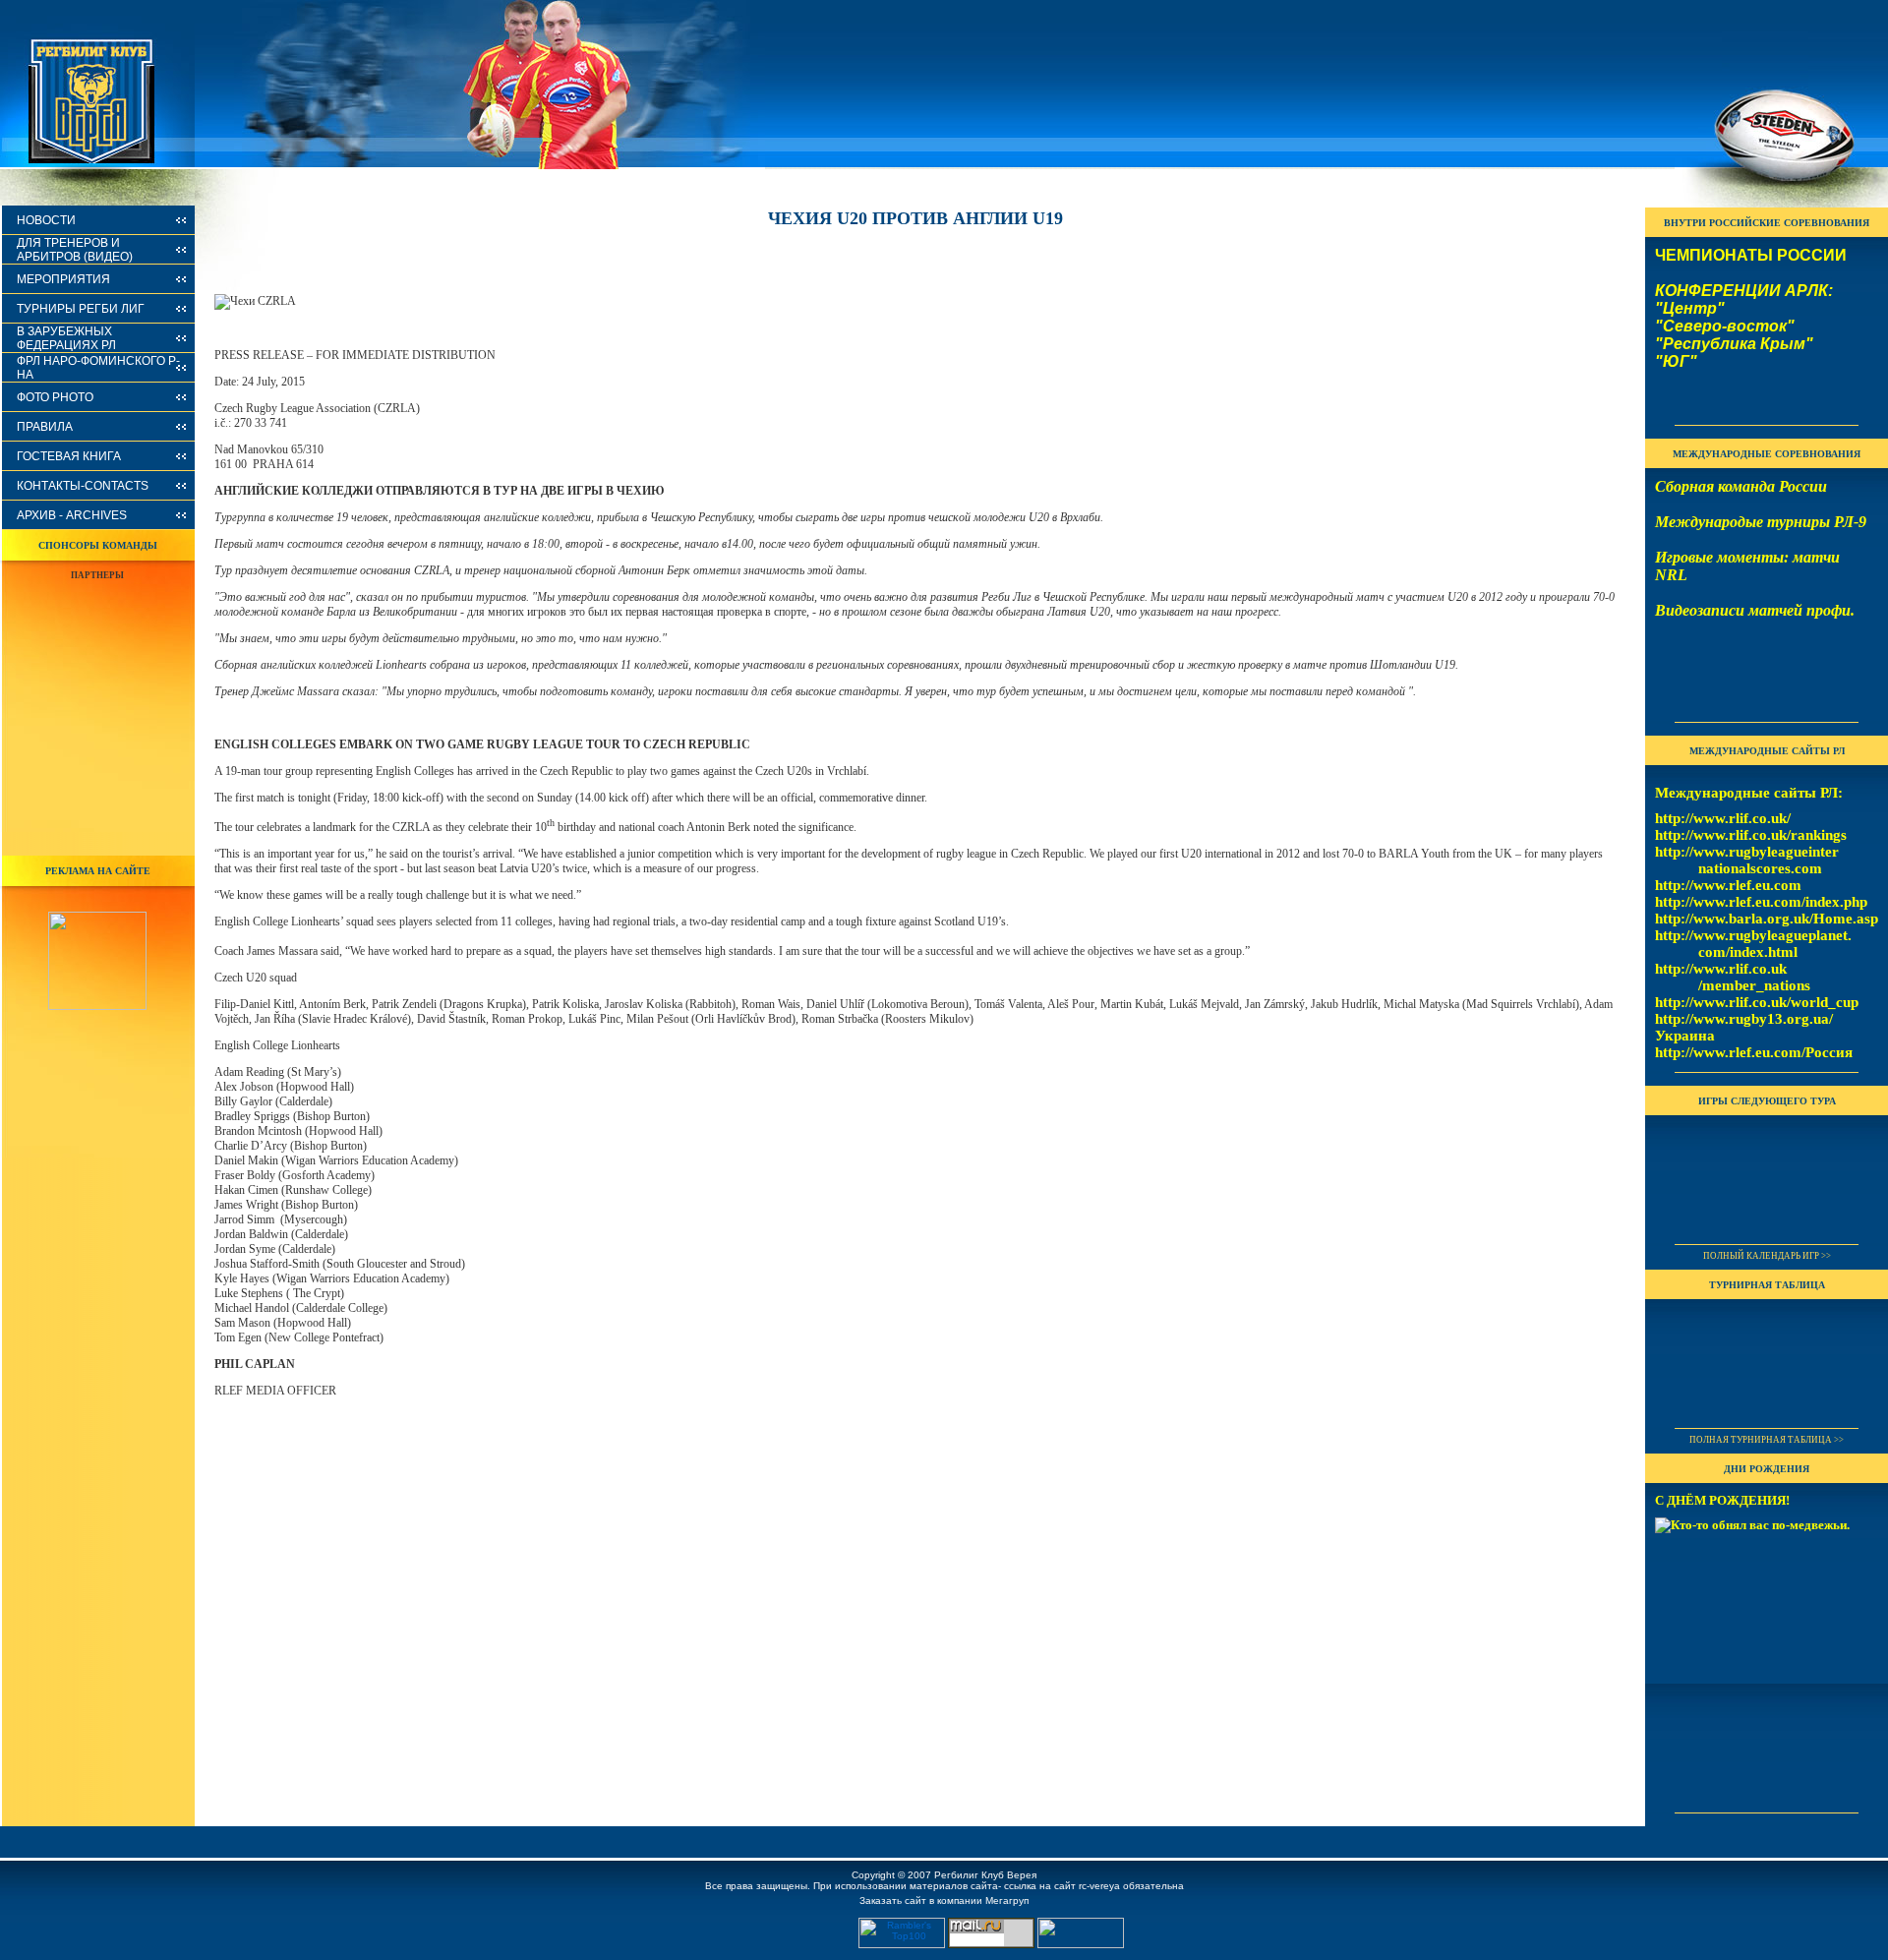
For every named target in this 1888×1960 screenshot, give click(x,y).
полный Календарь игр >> (1767, 1256)
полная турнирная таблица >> (1767, 1440)
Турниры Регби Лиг (81, 309)
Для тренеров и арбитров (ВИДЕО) (75, 250)
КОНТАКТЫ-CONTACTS (83, 486)
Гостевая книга (69, 456)
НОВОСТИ (46, 220)
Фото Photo (55, 397)
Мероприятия (63, 279)
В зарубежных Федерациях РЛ (66, 338)
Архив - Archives (72, 515)
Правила (45, 427)
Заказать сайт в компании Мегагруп (944, 1901)
